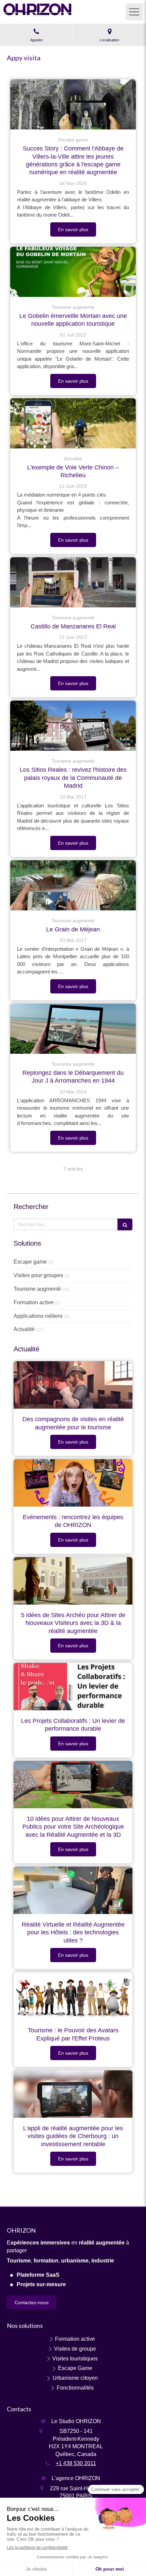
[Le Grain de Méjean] (73, 885)
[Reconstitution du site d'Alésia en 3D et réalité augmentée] (73, 1581)
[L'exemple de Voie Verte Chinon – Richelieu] (73, 423)
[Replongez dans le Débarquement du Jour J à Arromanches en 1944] (73, 1029)
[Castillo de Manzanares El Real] (73, 582)
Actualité (24, 1329)
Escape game (30, 1262)
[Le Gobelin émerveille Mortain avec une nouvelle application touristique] (73, 272)
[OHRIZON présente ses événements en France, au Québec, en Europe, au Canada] (73, 1483)
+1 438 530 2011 (76, 2463)
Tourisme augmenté (37, 1289)
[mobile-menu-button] (134, 12)
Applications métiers (38, 1316)
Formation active (34, 1302)
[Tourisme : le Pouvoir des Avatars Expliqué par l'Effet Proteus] (73, 1996)
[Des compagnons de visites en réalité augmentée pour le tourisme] (73, 1385)
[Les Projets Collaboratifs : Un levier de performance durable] (73, 1687)
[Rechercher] (125, 1224)
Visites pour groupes (38, 1275)
